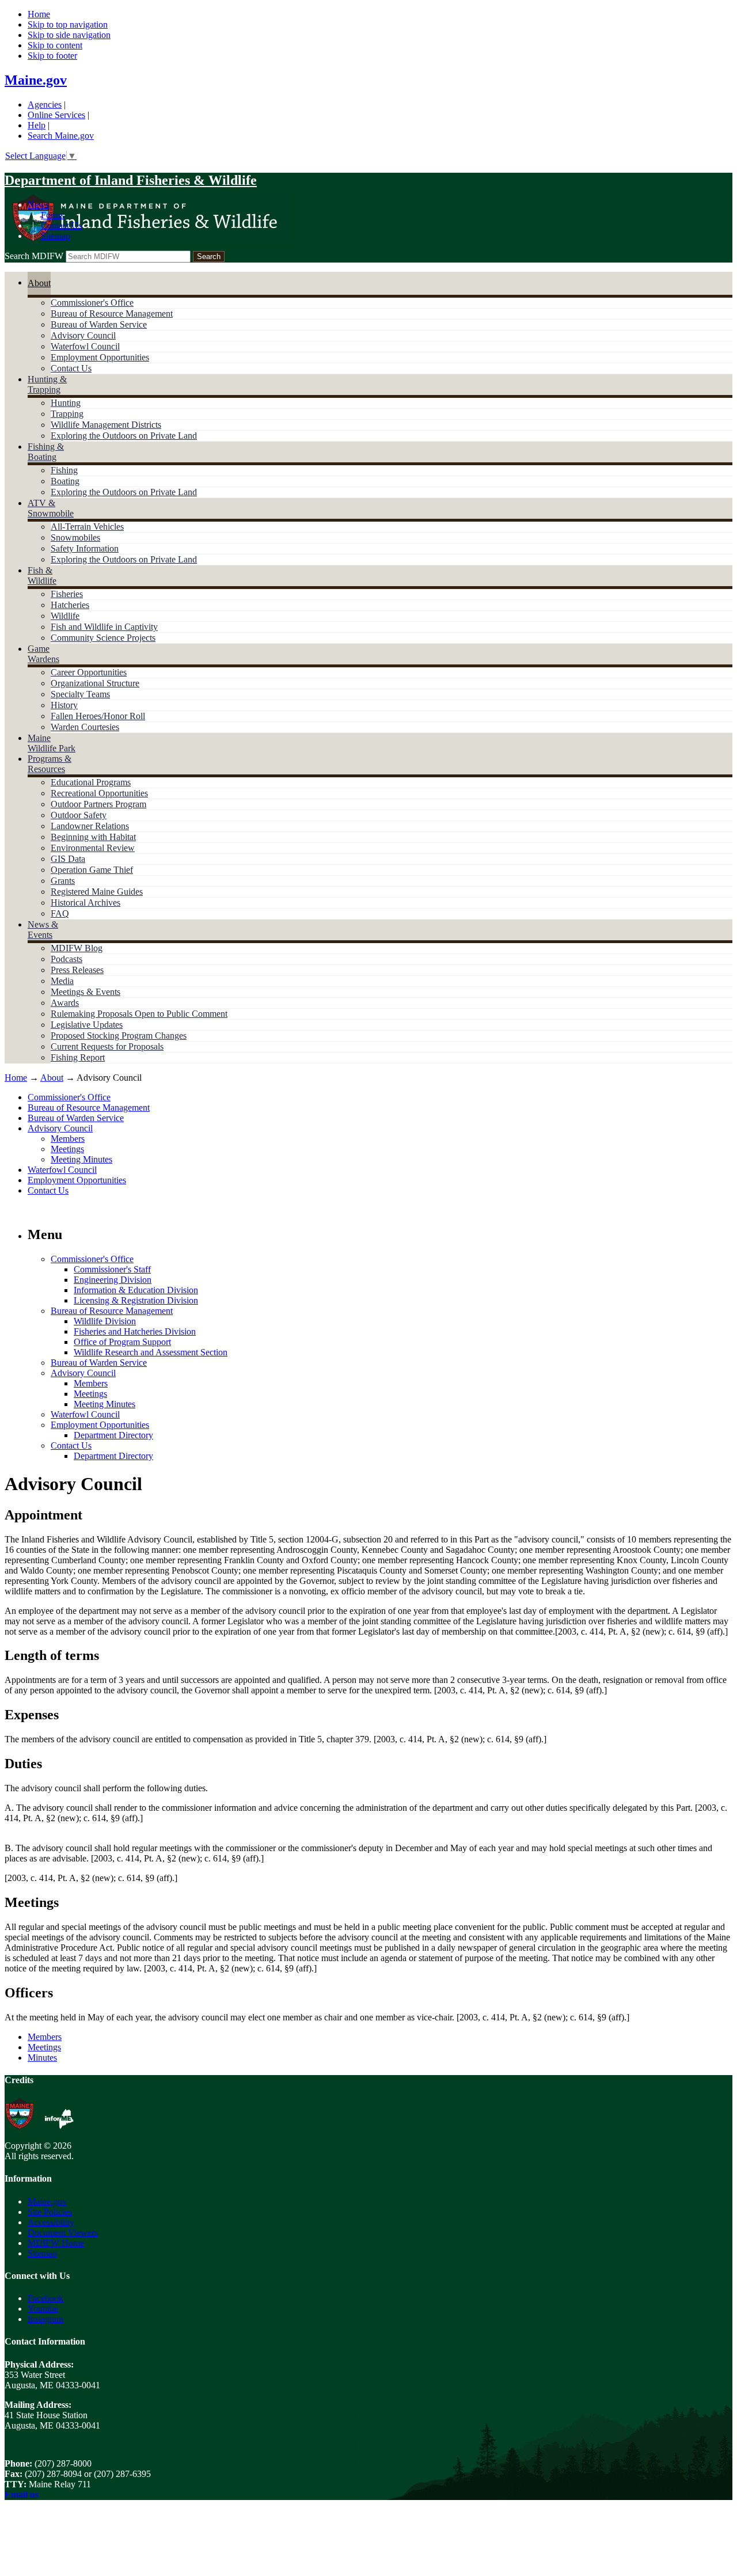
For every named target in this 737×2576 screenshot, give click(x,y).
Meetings (67, 1149)
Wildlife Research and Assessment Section (151, 1352)
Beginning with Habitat (93, 837)
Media (62, 981)
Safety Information (85, 548)
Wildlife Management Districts (106, 425)
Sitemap (56, 236)
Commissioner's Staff (112, 1269)
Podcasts (67, 959)
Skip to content (55, 45)
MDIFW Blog (77, 948)
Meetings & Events (86, 992)
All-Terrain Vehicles (87, 527)
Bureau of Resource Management (112, 314)
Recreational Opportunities (99, 793)
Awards (65, 1003)
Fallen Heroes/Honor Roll (98, 716)
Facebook (45, 2298)
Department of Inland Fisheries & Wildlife (131, 180)
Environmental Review (93, 848)
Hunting (66, 403)
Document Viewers (63, 2233)
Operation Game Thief (92, 870)
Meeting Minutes (81, 1159)
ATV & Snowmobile (51, 508)
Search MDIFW (34, 256)
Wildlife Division (105, 1321)
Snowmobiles (75, 537)
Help (37, 125)
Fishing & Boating (46, 452)
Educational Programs (91, 782)
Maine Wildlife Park (52, 743)
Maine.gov (36, 80)
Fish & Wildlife (42, 575)
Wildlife (65, 616)
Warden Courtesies (85, 727)
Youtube (43, 2309)
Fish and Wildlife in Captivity (104, 627)
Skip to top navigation (68, 24)
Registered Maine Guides (97, 892)
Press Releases (77, 970)
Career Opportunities (89, 672)
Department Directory (113, 1435)
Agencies (45, 105)
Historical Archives (86, 903)
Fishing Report (78, 1057)
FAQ (60, 913)
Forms (52, 215)
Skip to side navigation (69, 35)
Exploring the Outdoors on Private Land (124, 436)
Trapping (67, 414)
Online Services (56, 115)
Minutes (42, 2058)
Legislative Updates (87, 1025)
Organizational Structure (95, 683)
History (64, 705)
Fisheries (67, 594)
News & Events (43, 930)
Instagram (45, 2319)
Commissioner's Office (92, 303)
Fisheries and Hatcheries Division (135, 1331)
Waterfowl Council (85, 346)
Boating (65, 481)
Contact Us (61, 225)
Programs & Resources (50, 764)
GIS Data (68, 859)
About (39, 283)
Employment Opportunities (100, 357)
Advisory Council (83, 335)
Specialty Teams (80, 694)
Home (39, 14)
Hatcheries (70, 605)
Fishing (64, 470)
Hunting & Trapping (47, 384)
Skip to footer (52, 56)
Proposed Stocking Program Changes (119, 1036)
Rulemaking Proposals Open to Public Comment (139, 1014)
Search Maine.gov (61, 136)
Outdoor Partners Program (98, 804)
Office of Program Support (122, 1342)
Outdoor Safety (79, 815)
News (38, 205)
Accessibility (51, 2222)
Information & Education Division (136, 1290)
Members (68, 1139)
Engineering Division (113, 1280)
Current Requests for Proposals (107, 1046)
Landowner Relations (90, 826)
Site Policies (50, 2212)
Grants (63, 881)
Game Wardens (43, 654)
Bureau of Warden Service (99, 324)
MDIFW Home (56, 2243)
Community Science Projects (103, 638)
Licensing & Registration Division (136, 1300)
